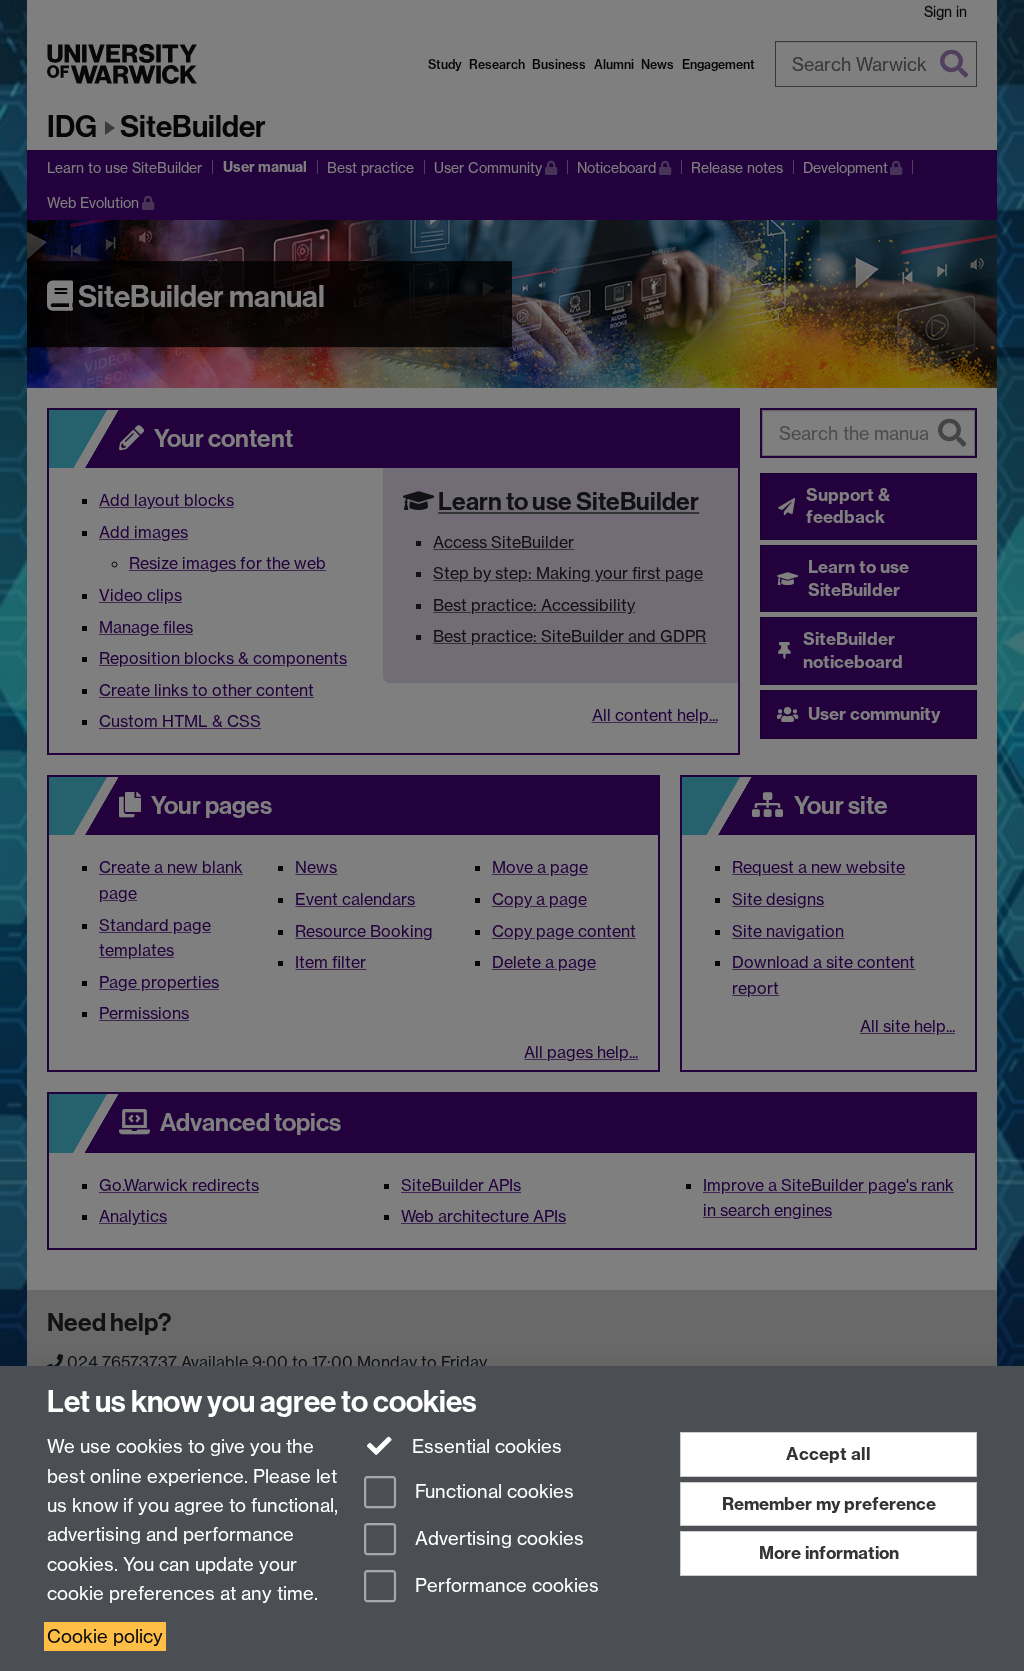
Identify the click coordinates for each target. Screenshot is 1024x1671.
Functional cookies (492, 1492)
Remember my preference (829, 1503)
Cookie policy (105, 1636)
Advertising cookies (497, 1538)
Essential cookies (484, 1446)
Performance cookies (504, 1585)
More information (829, 1552)
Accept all (828, 1453)
